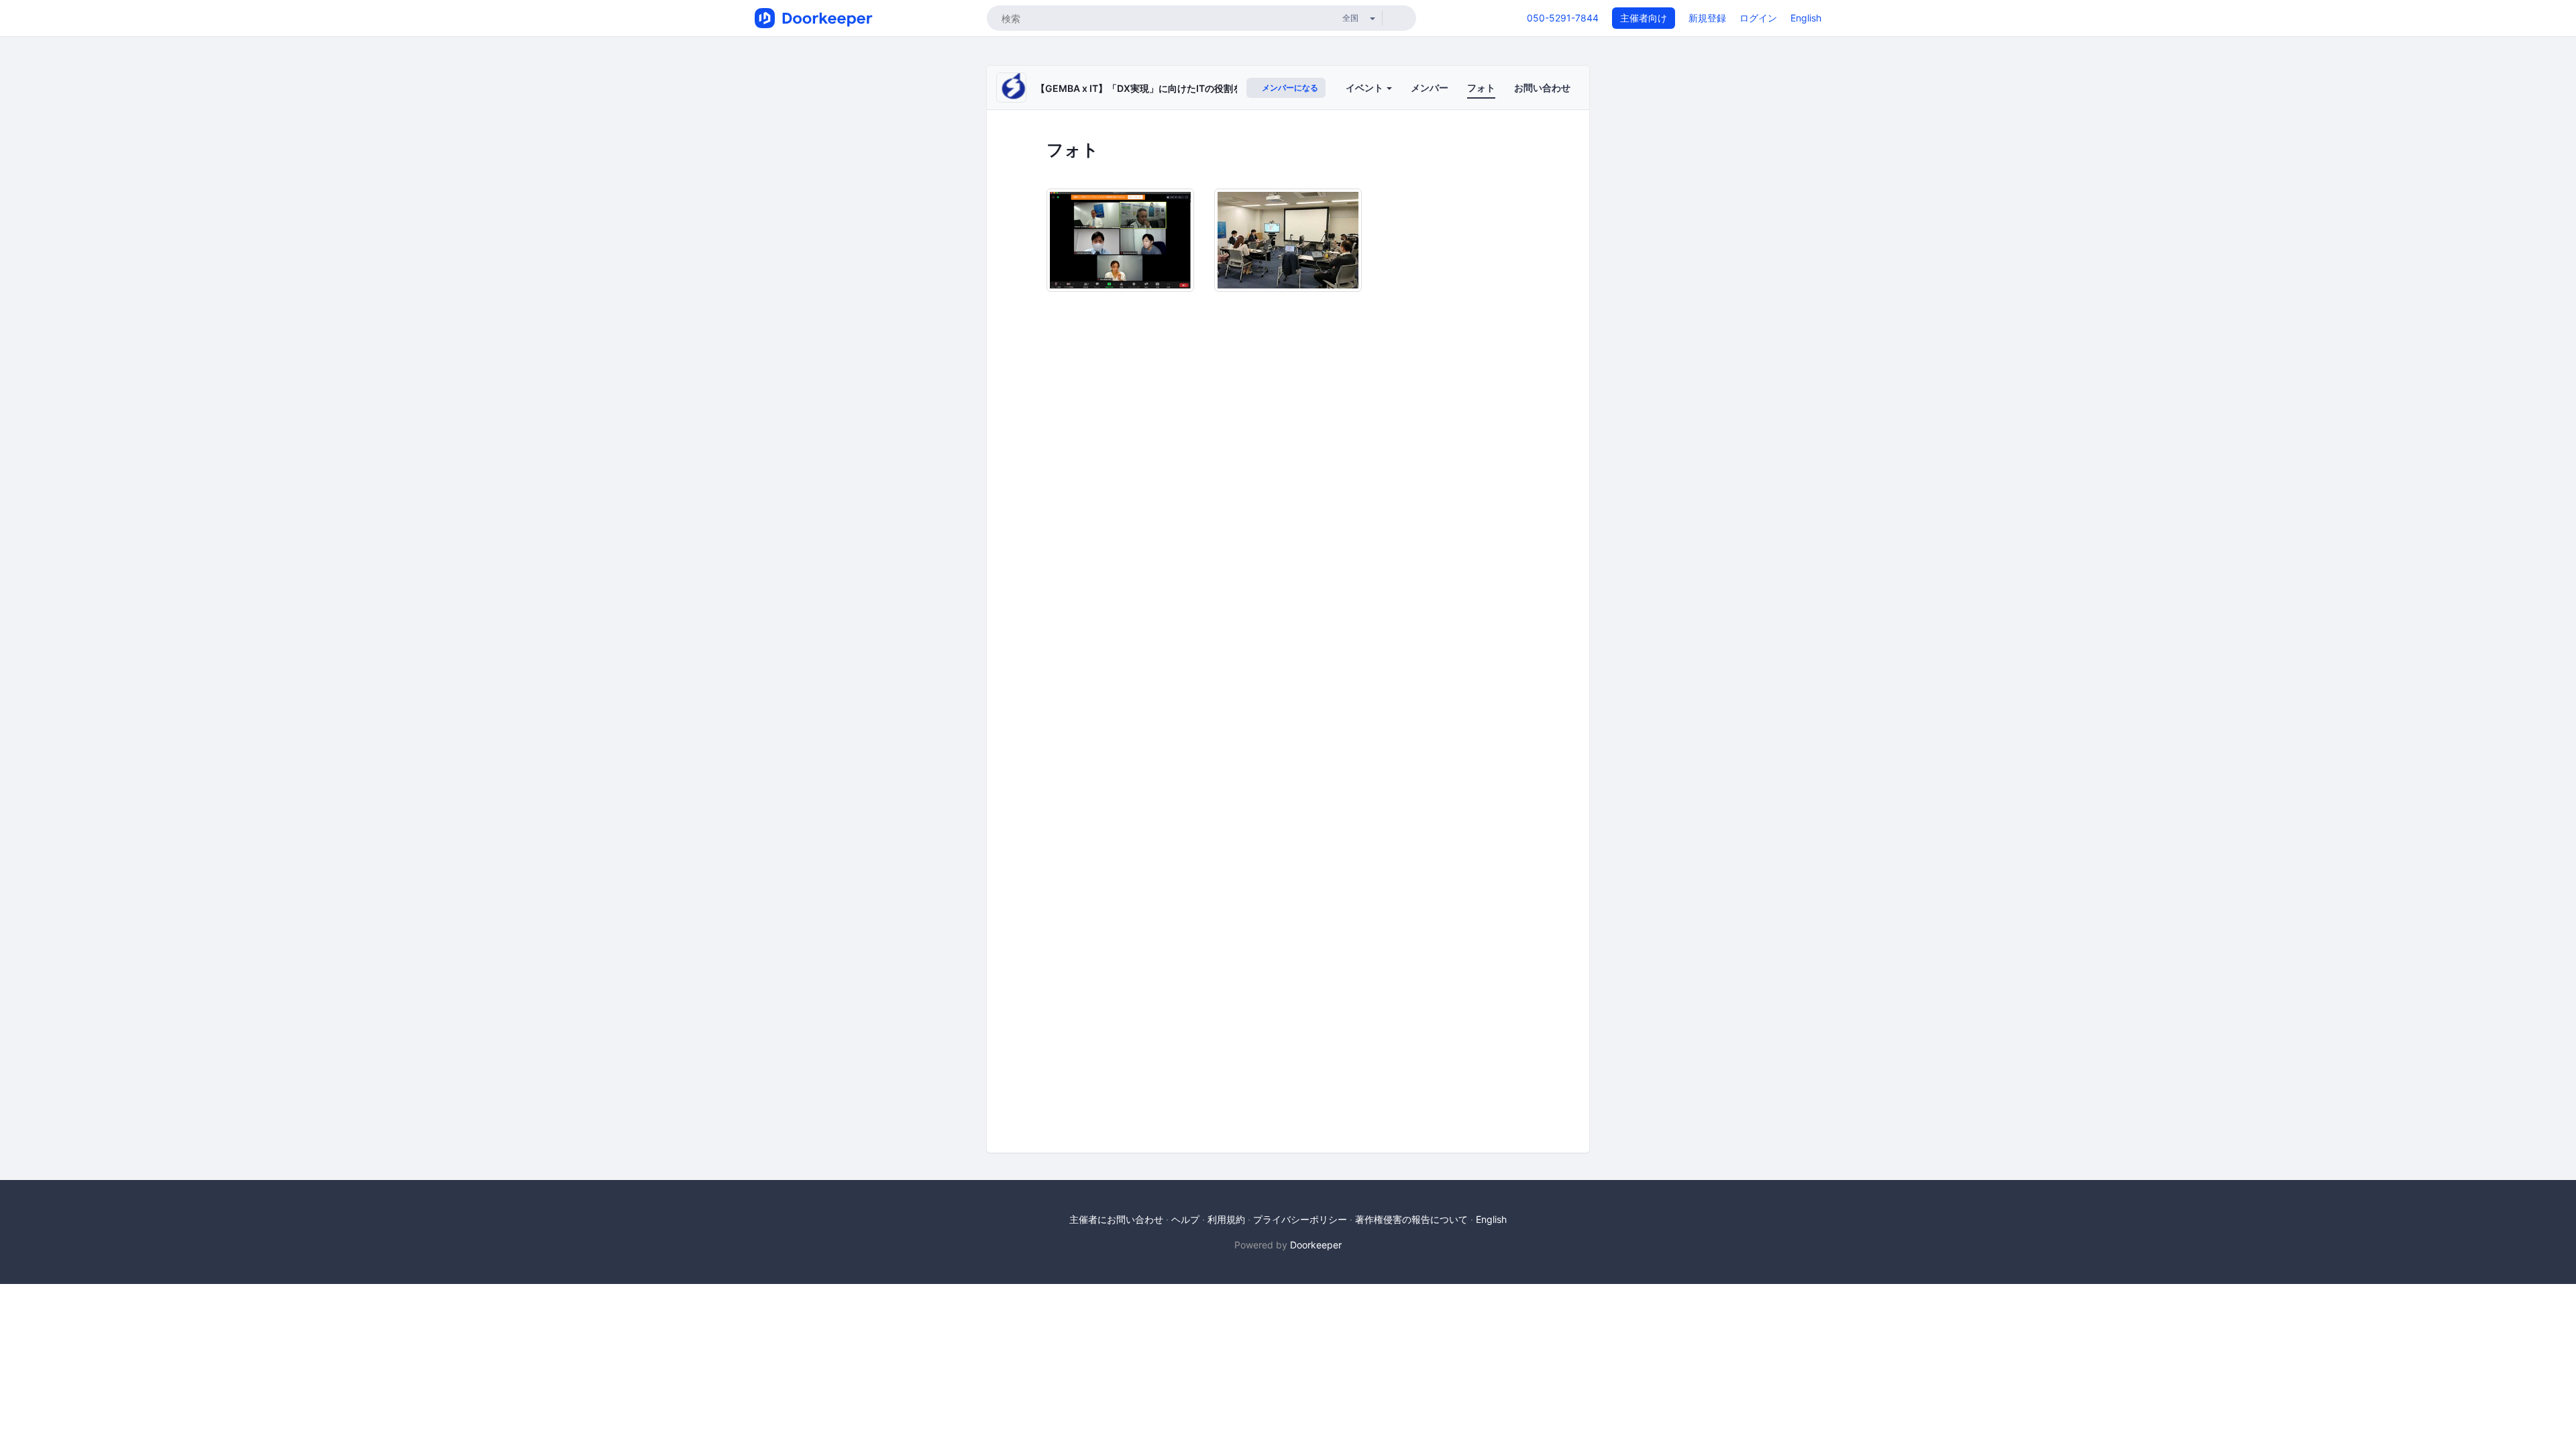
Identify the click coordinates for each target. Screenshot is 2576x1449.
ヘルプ (1185, 1219)
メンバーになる (1289, 88)
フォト (1481, 88)
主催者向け (1644, 18)
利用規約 (1226, 1219)
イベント (1365, 88)
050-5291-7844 (1563, 18)
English (1806, 18)
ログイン (1758, 18)
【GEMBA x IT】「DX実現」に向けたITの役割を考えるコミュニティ (1181, 88)
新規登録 (1707, 18)
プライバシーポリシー (1300, 1219)
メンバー (1430, 88)
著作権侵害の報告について (1411, 1219)
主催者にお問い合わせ (1116, 1219)
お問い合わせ (1542, 88)
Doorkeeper (1316, 1245)
